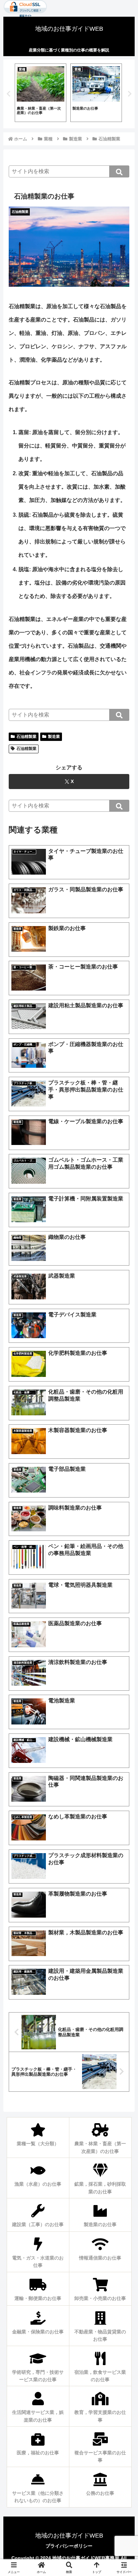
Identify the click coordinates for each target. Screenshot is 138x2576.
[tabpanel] (41, 93)
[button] (119, 171)
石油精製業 (26, 737)
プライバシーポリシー (69, 2546)
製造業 (54, 737)
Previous (8, 94)
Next (130, 94)
